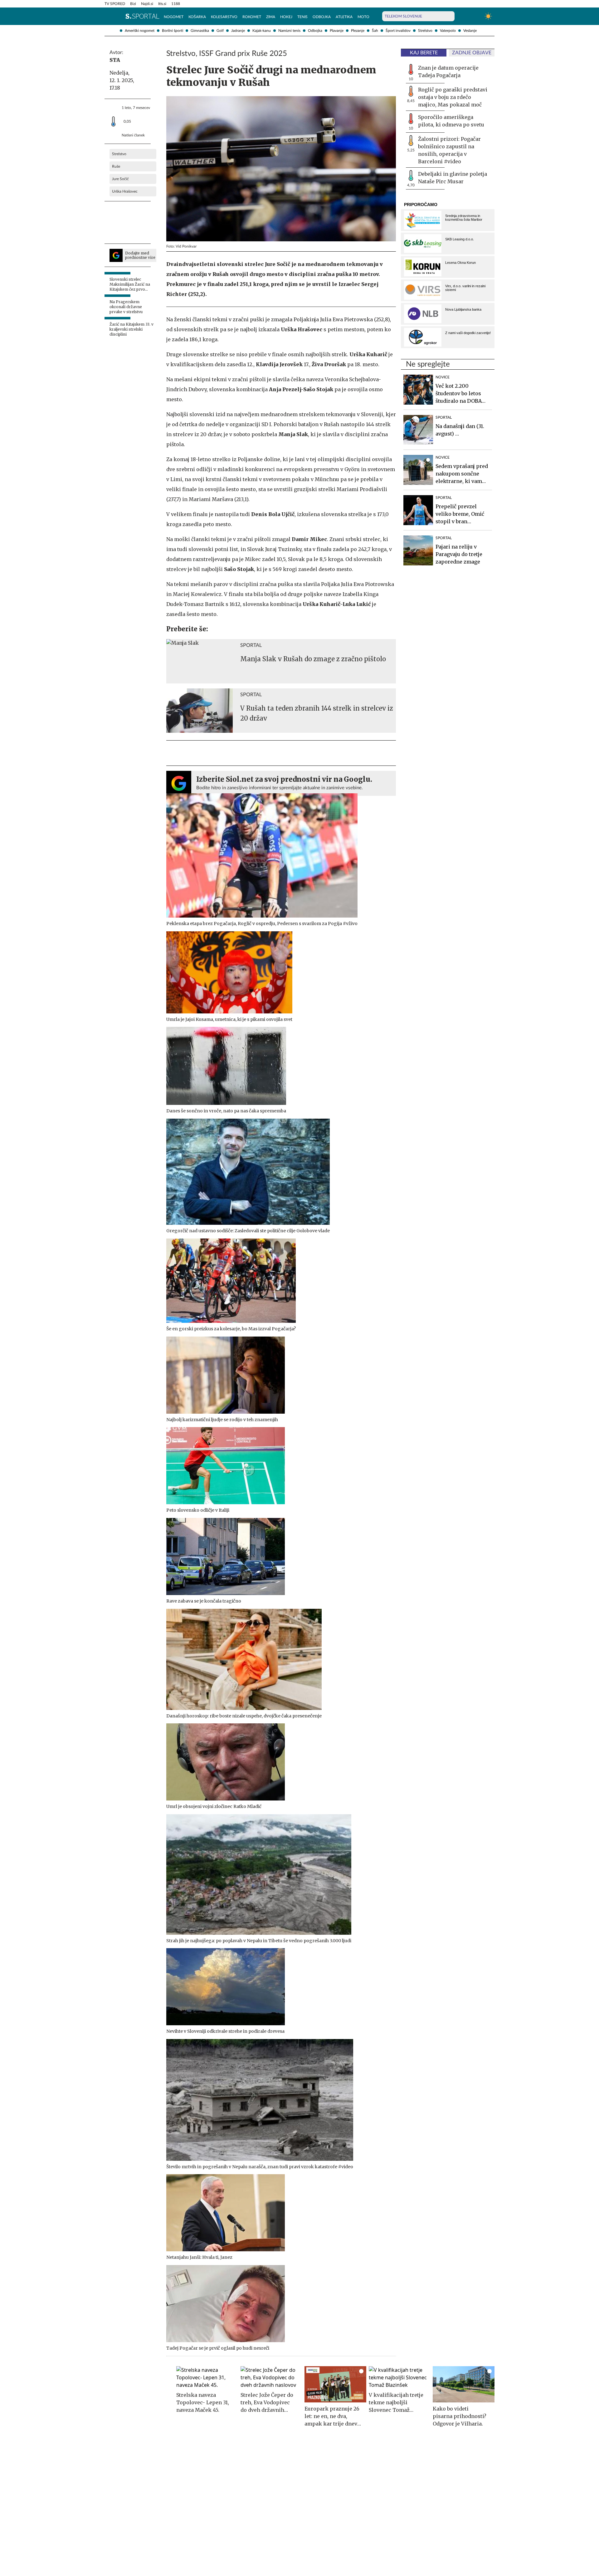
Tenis (302, 17)
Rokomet (252, 17)
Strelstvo (425, 31)
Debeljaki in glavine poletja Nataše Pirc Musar (453, 178)
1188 (176, 4)
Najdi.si (147, 4)
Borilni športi (173, 31)
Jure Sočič (120, 179)
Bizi (133, 4)
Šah (375, 31)
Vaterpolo (448, 31)
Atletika (344, 17)
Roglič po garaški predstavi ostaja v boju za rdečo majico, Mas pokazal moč (453, 97)
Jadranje (238, 31)
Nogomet (174, 17)
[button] (108, 16)
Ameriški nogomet (140, 31)
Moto (363, 17)
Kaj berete (424, 53)
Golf (220, 31)
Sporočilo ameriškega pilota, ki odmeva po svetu (451, 121)
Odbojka (315, 31)
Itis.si (162, 4)
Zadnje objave (472, 53)
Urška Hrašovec (125, 191)
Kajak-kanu (262, 31)
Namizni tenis (289, 31)
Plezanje (358, 31)
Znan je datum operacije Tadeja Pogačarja (448, 71)
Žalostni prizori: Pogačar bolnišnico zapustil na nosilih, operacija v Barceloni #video (449, 150)
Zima (271, 17)
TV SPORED (115, 4)
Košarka (197, 17)
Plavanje (337, 31)
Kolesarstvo (224, 17)
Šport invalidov (398, 31)
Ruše (116, 166)
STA (115, 60)
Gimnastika (200, 31)
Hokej (286, 17)
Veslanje (470, 31)
